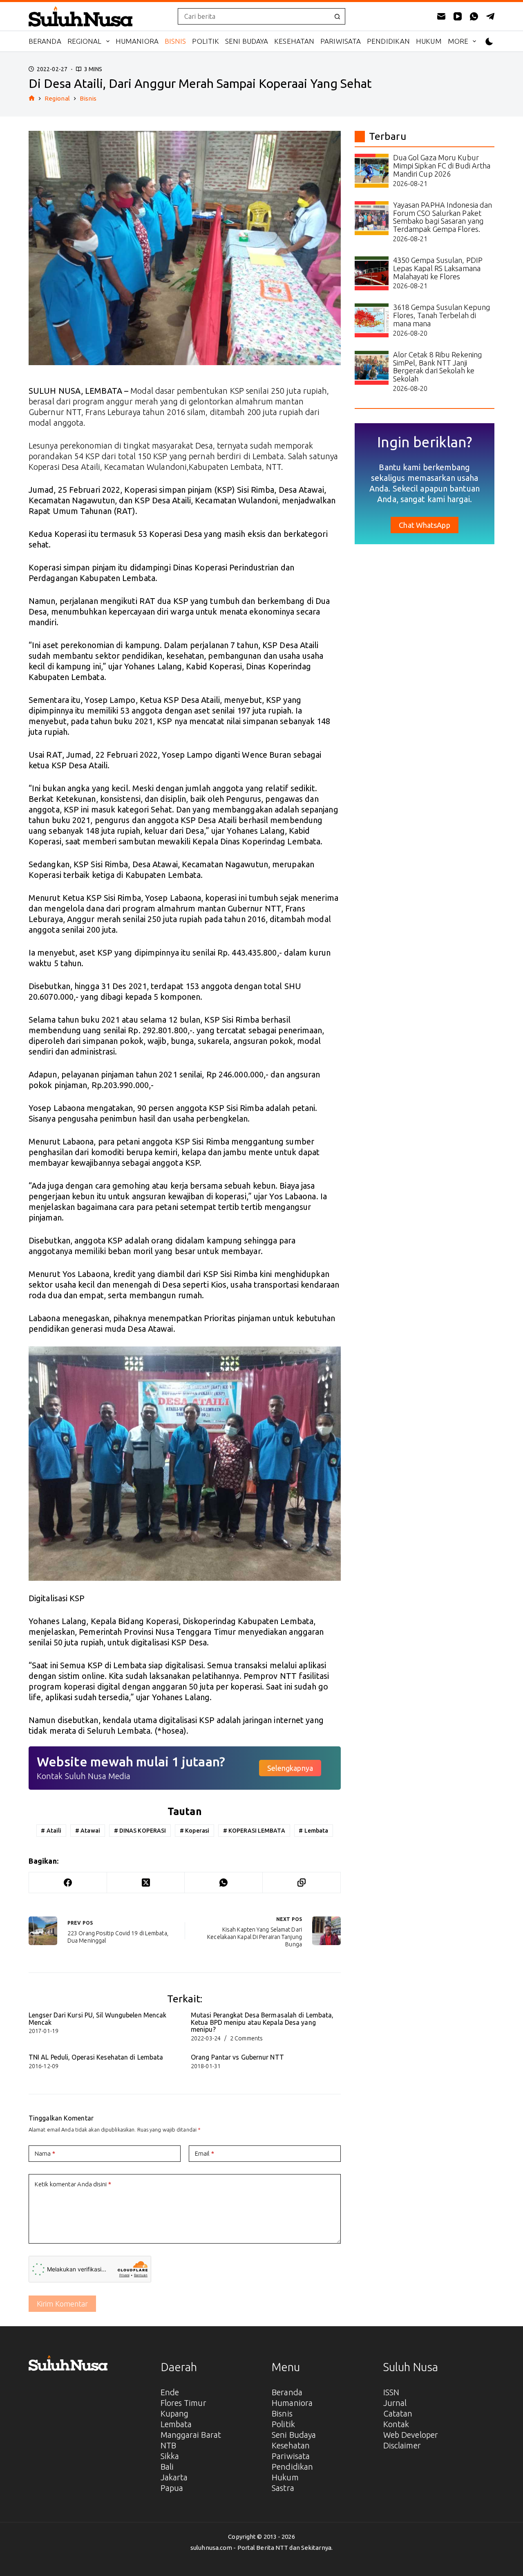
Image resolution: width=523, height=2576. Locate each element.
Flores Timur (183, 2403)
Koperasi (194, 1831)
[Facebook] (68, 1883)
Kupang (175, 2413)
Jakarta (174, 2477)
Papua (172, 2488)
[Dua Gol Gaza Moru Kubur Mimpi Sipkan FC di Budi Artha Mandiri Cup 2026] (372, 171)
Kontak (396, 2424)
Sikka (170, 2456)
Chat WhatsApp (424, 525)
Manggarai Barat (191, 2435)
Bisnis (175, 41)
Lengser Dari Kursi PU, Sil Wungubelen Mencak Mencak (97, 2019)
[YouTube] (458, 16)
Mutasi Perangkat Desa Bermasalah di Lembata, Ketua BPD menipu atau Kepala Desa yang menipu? (262, 2022)
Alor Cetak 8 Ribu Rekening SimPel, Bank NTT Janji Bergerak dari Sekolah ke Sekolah (438, 367)
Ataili (51, 1831)
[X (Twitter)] (146, 1883)
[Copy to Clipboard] (302, 1883)
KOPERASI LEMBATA (254, 1831)
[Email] (441, 16)
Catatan (398, 2413)
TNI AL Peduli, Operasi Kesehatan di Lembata (96, 2057)
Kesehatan (294, 41)
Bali (167, 2467)
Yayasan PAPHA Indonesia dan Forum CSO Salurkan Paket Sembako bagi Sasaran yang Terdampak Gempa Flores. (443, 217)
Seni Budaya (247, 41)
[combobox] (254, 16)
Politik (206, 41)
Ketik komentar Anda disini (73, 2184)
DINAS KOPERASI (140, 1831)
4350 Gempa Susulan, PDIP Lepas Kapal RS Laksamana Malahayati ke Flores (438, 268)
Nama (45, 2153)
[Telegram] (490, 16)
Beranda (45, 41)
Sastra (283, 2488)
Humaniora (137, 41)
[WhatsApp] (474, 16)
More (458, 41)
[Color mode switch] (489, 42)
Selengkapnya (290, 1768)
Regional (85, 41)
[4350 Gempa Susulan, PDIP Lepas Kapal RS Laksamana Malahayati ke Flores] (372, 273)
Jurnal (395, 2403)
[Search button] (337, 16)
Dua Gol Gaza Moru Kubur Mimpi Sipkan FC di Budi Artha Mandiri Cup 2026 (442, 166)
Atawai (88, 1831)
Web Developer (411, 2435)
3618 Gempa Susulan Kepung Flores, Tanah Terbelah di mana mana (442, 315)
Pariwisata (341, 41)
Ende (170, 2392)
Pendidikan (388, 41)
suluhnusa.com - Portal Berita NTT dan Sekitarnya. (261, 2548)
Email (205, 2153)
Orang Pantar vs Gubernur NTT (237, 2057)
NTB (168, 2445)
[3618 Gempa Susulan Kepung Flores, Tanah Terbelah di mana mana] (372, 320)
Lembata (313, 1831)
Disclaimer (402, 2445)
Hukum (429, 41)
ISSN (391, 2392)
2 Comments (246, 2038)
